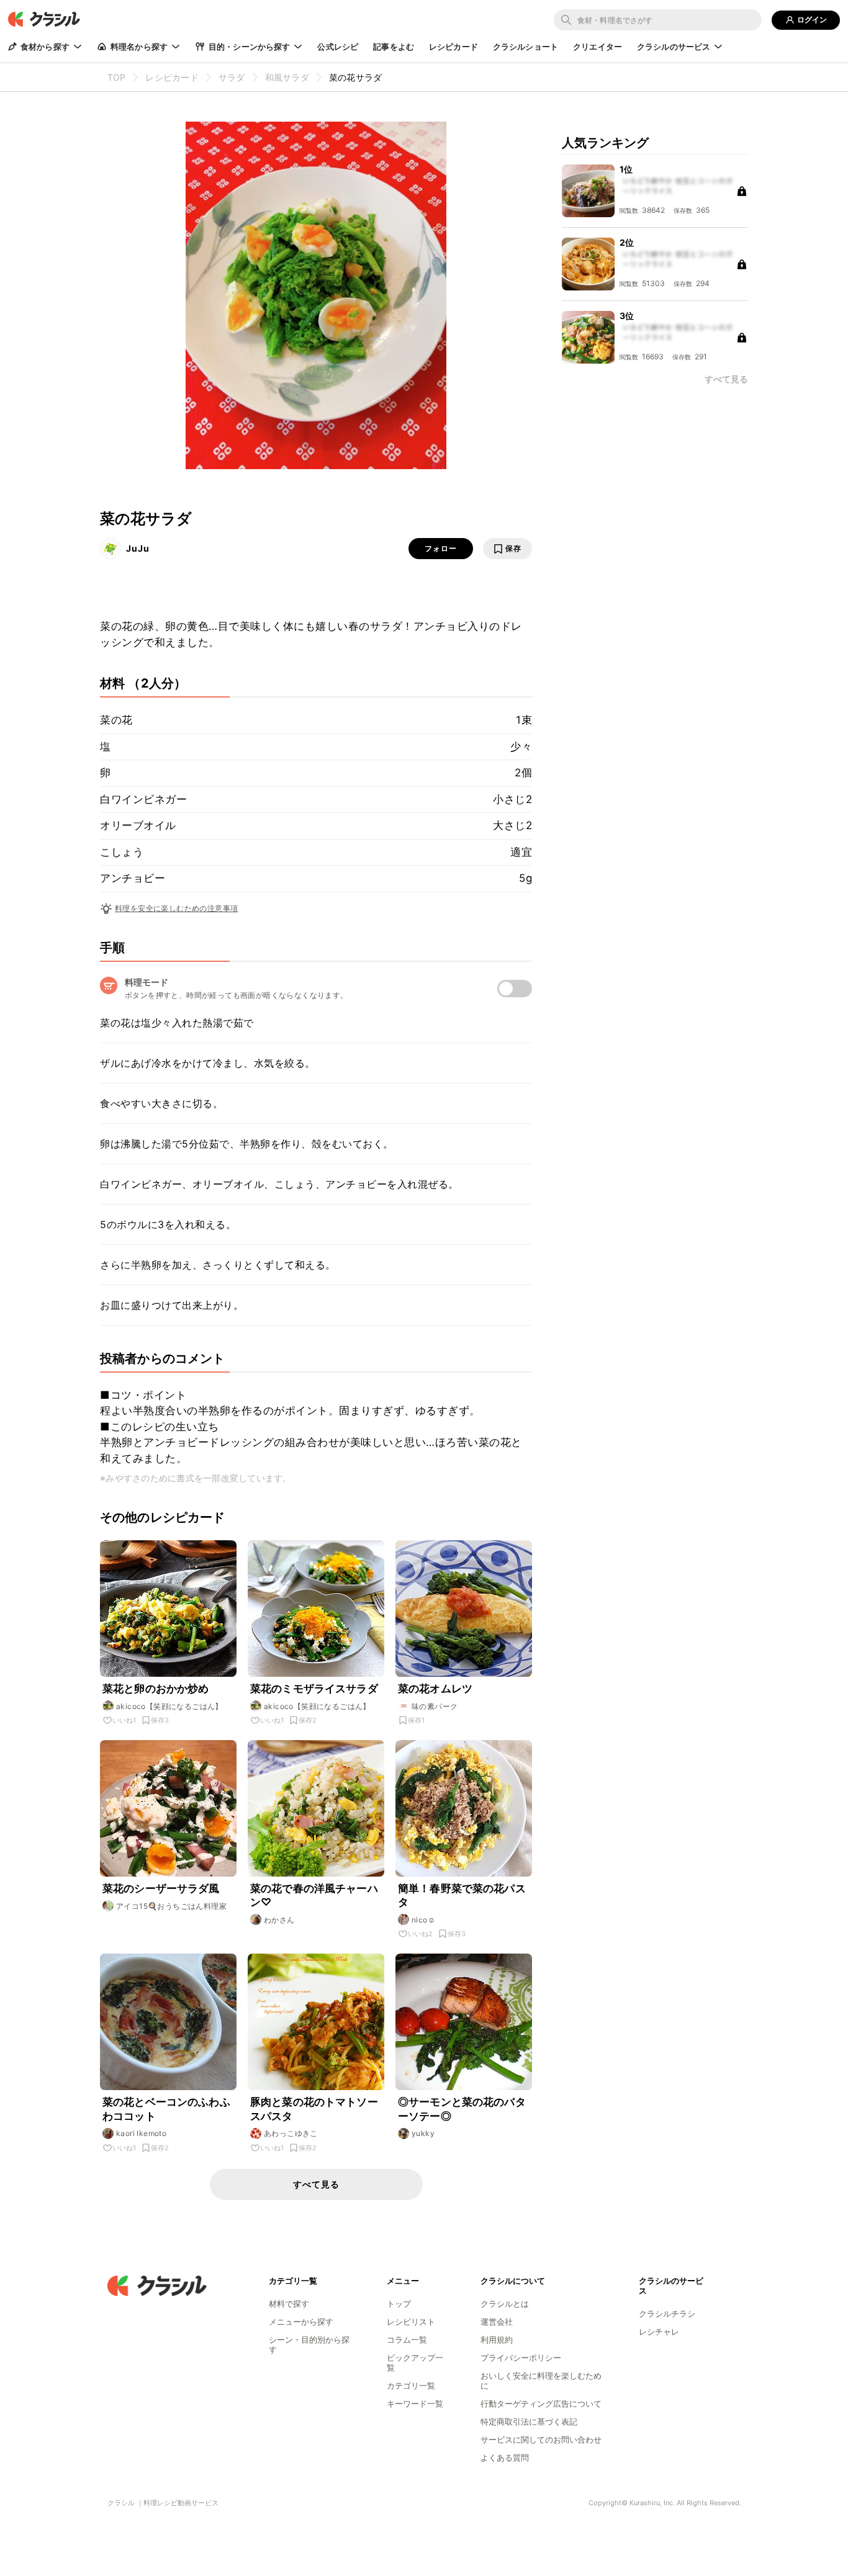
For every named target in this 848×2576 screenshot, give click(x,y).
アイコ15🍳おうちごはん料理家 (171, 1906)
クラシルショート (525, 47)
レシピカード (453, 47)
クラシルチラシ (667, 2313)
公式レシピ (338, 47)
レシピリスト (411, 2322)
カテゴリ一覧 (411, 2385)
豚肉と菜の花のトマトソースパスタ (314, 2109)
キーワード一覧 (415, 2403)
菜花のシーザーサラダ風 (161, 1888)
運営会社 (497, 2322)
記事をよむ (394, 47)
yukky (423, 2133)
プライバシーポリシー (521, 2358)
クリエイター (598, 47)
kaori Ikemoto (141, 2133)
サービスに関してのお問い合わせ (541, 2439)
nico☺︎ (423, 1920)
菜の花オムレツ (435, 1689)
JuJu (138, 548)
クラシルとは (505, 2304)
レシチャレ (659, 2331)
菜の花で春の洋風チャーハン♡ (314, 1895)
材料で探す (289, 2304)
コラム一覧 (407, 2340)
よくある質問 (505, 2457)
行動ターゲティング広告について (541, 2403)
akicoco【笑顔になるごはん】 (169, 1706)
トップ (399, 2304)
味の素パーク (435, 1706)
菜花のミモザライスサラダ (314, 1689)
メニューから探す (301, 2322)
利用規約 (497, 2340)
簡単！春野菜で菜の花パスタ (462, 1895)
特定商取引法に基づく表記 (529, 2421)
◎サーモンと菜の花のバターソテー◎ (462, 2109)
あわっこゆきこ (291, 2133)
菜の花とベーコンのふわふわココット (166, 2109)
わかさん (279, 1920)
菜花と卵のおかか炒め (156, 1689)
